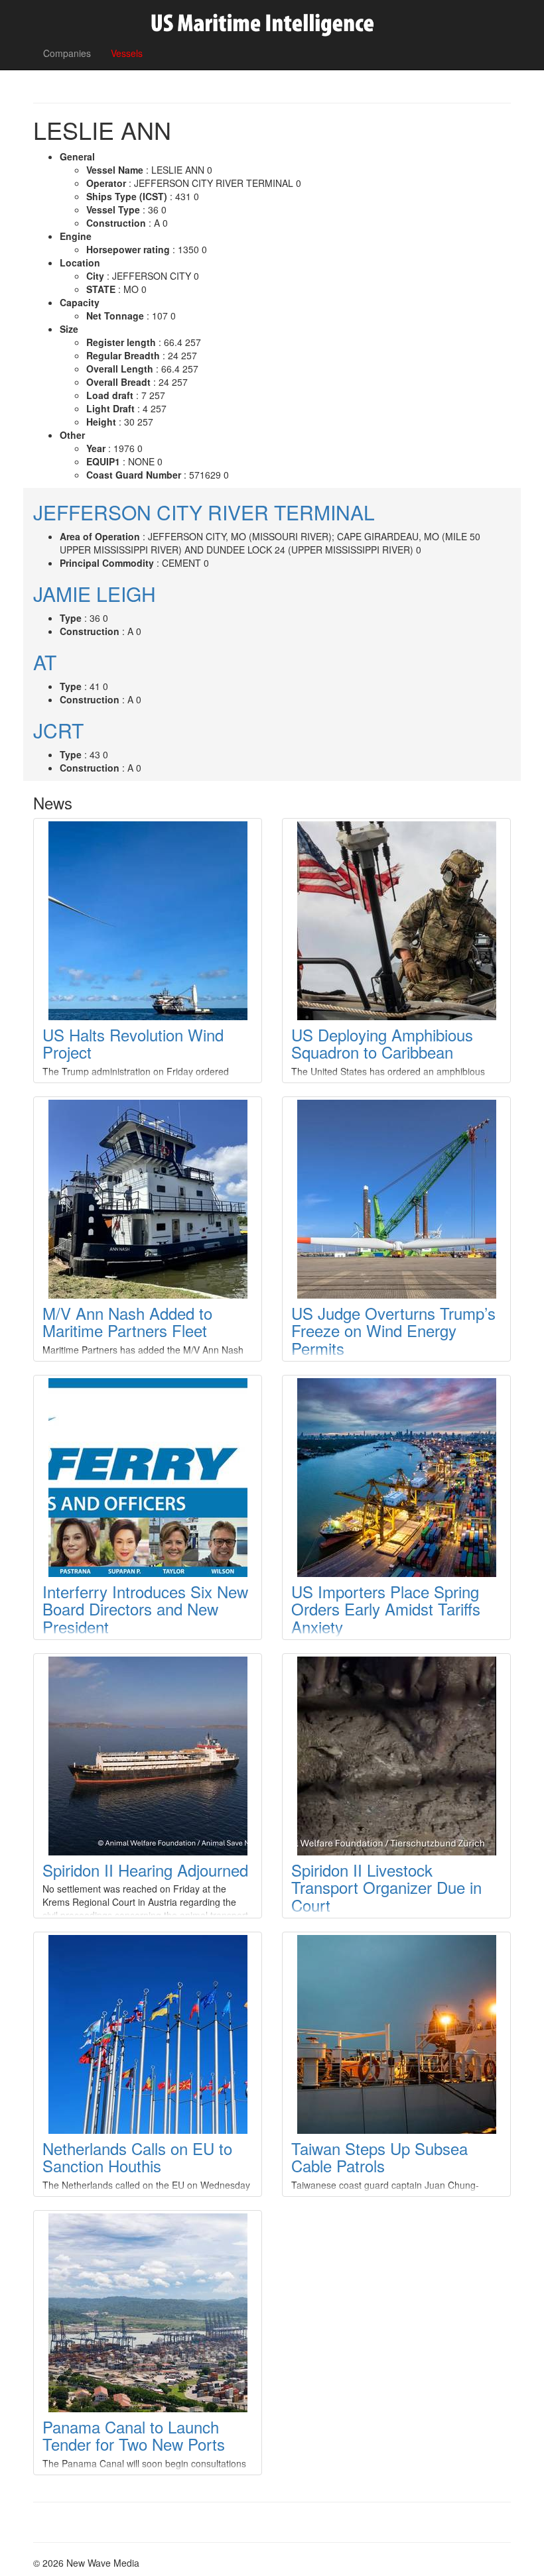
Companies (67, 53)
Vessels (127, 53)
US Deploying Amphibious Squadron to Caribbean (382, 1043)
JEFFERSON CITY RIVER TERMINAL (204, 512)
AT (45, 662)
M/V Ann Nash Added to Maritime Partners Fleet (127, 1321)
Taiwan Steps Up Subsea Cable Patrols (379, 2157)
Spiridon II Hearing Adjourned (145, 1870)
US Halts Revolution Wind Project (133, 1043)
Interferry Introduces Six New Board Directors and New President (145, 1609)
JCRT (58, 730)
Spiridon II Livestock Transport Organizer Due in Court (386, 1887)
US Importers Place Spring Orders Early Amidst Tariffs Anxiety (386, 1609)
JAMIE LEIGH (95, 594)
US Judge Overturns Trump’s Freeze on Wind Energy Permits (393, 1330)
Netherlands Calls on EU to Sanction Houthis (137, 2157)
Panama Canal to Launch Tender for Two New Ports (134, 2435)
